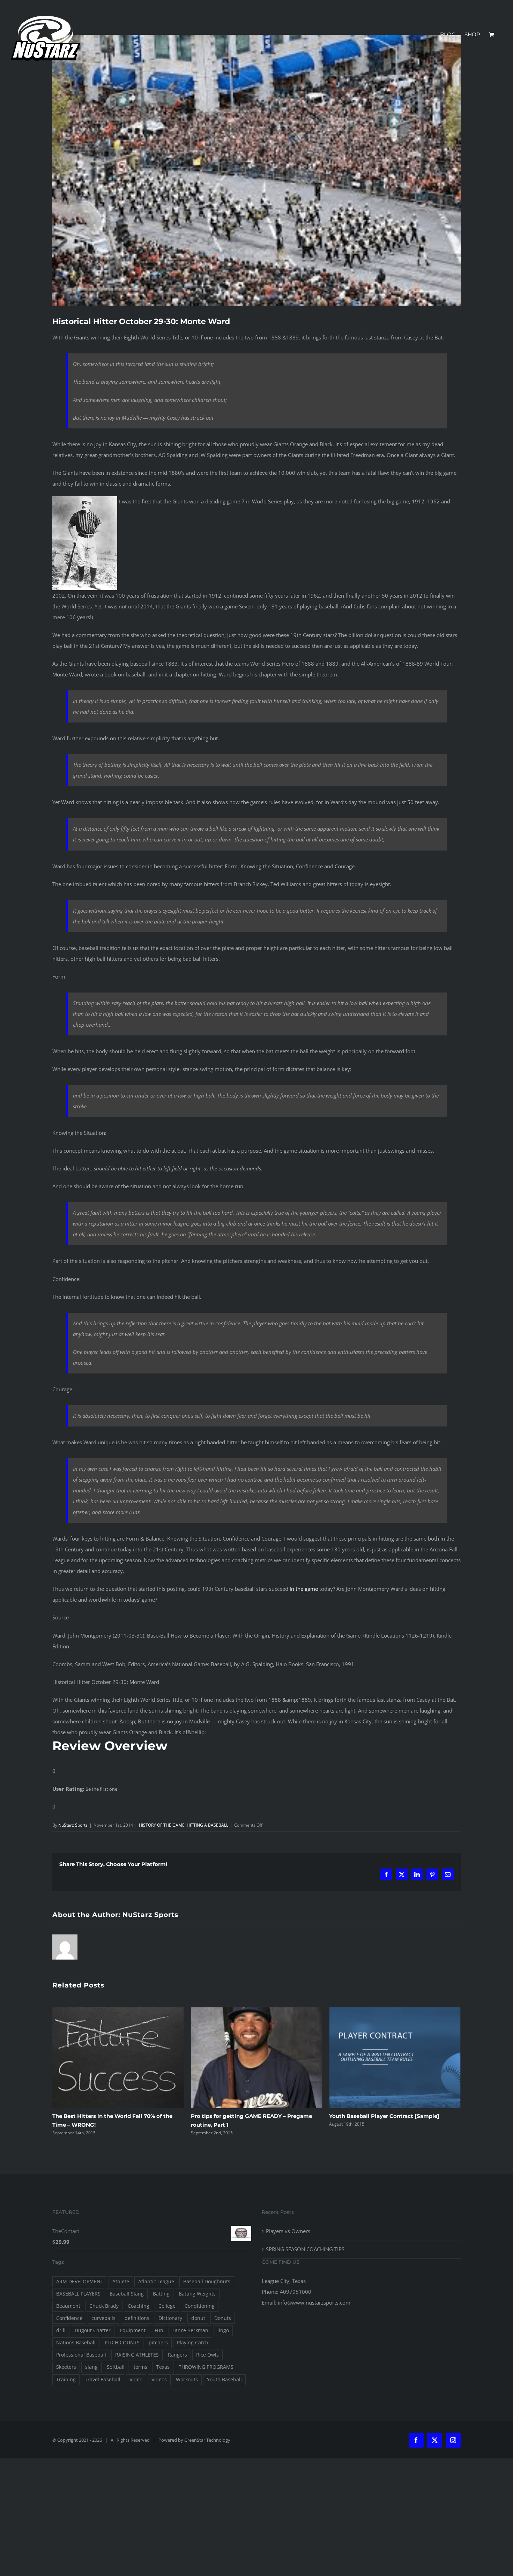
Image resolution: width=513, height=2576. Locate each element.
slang (91, 2367)
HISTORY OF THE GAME (162, 1825)
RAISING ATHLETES (137, 2355)
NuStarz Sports (73, 1825)
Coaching (139, 2306)
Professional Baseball (81, 2355)
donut (198, 2318)
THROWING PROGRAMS (206, 2367)
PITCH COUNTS (122, 2343)
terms (140, 2367)
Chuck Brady (104, 2306)
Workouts (187, 2380)
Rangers (177, 2355)
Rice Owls (207, 2355)
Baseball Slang (127, 2294)
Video (136, 2380)
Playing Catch (193, 2343)
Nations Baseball (76, 2343)
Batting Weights (197, 2294)
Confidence (69, 2318)
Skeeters (66, 2367)
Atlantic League (156, 2282)
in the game (304, 1589)
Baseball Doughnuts (207, 2282)
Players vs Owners (288, 2231)
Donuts (223, 2318)
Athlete (121, 2282)
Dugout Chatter (93, 2330)
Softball (116, 2367)
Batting (161, 2294)
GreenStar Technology (207, 2440)
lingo (223, 2330)
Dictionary (170, 2318)
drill (61, 2330)
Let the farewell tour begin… (367, 2116)
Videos (159, 2380)
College (167, 2306)
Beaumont (68, 2306)
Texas (163, 2367)
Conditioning (200, 2306)
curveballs (103, 2318)
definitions (137, 2318)
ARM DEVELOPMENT (80, 2282)
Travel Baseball (103, 2380)
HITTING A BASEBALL (207, 1825)
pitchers (158, 2343)
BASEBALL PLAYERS (78, 2294)
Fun (159, 2330)
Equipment (133, 2330)
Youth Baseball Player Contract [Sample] (246, 2116)
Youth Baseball (224, 2380)
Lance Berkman (190, 2330)
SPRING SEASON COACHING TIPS (305, 2249)
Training (66, 2380)
